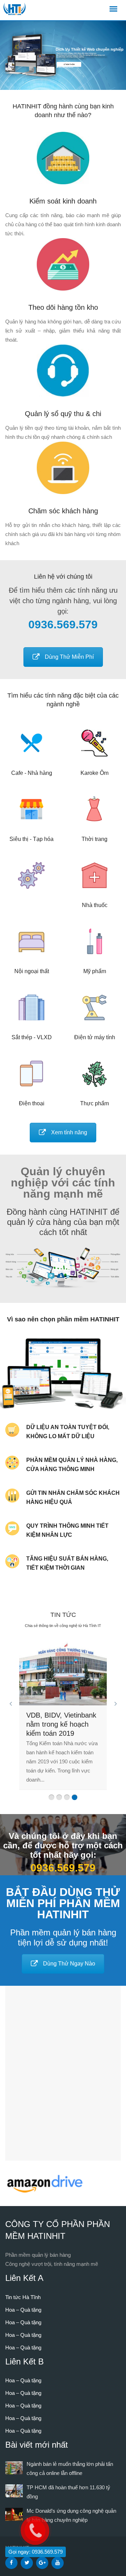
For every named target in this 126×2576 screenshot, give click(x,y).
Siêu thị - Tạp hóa (31, 839)
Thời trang (94, 839)
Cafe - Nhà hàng (32, 773)
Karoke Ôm (94, 773)
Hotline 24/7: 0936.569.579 (65, 67)
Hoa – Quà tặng (23, 2310)
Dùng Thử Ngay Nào (69, 1964)
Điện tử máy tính (95, 1037)
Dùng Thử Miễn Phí (69, 657)
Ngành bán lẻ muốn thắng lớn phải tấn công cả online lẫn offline (63, 1724)
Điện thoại (32, 1103)
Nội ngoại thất (32, 971)
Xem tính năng (69, 1132)
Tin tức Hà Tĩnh (23, 2297)
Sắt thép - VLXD (32, 1037)
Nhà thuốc (95, 905)
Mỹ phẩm (95, 971)
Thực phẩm (94, 1103)
